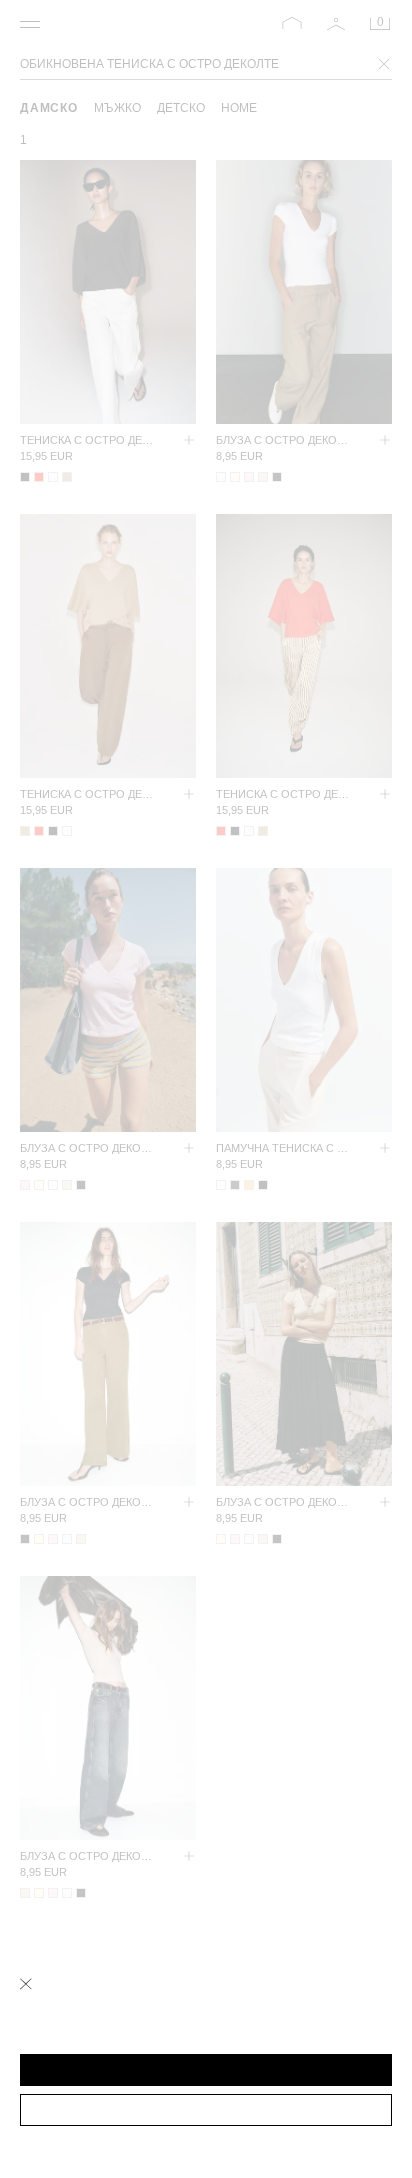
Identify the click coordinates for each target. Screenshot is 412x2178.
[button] (206, 2070)
